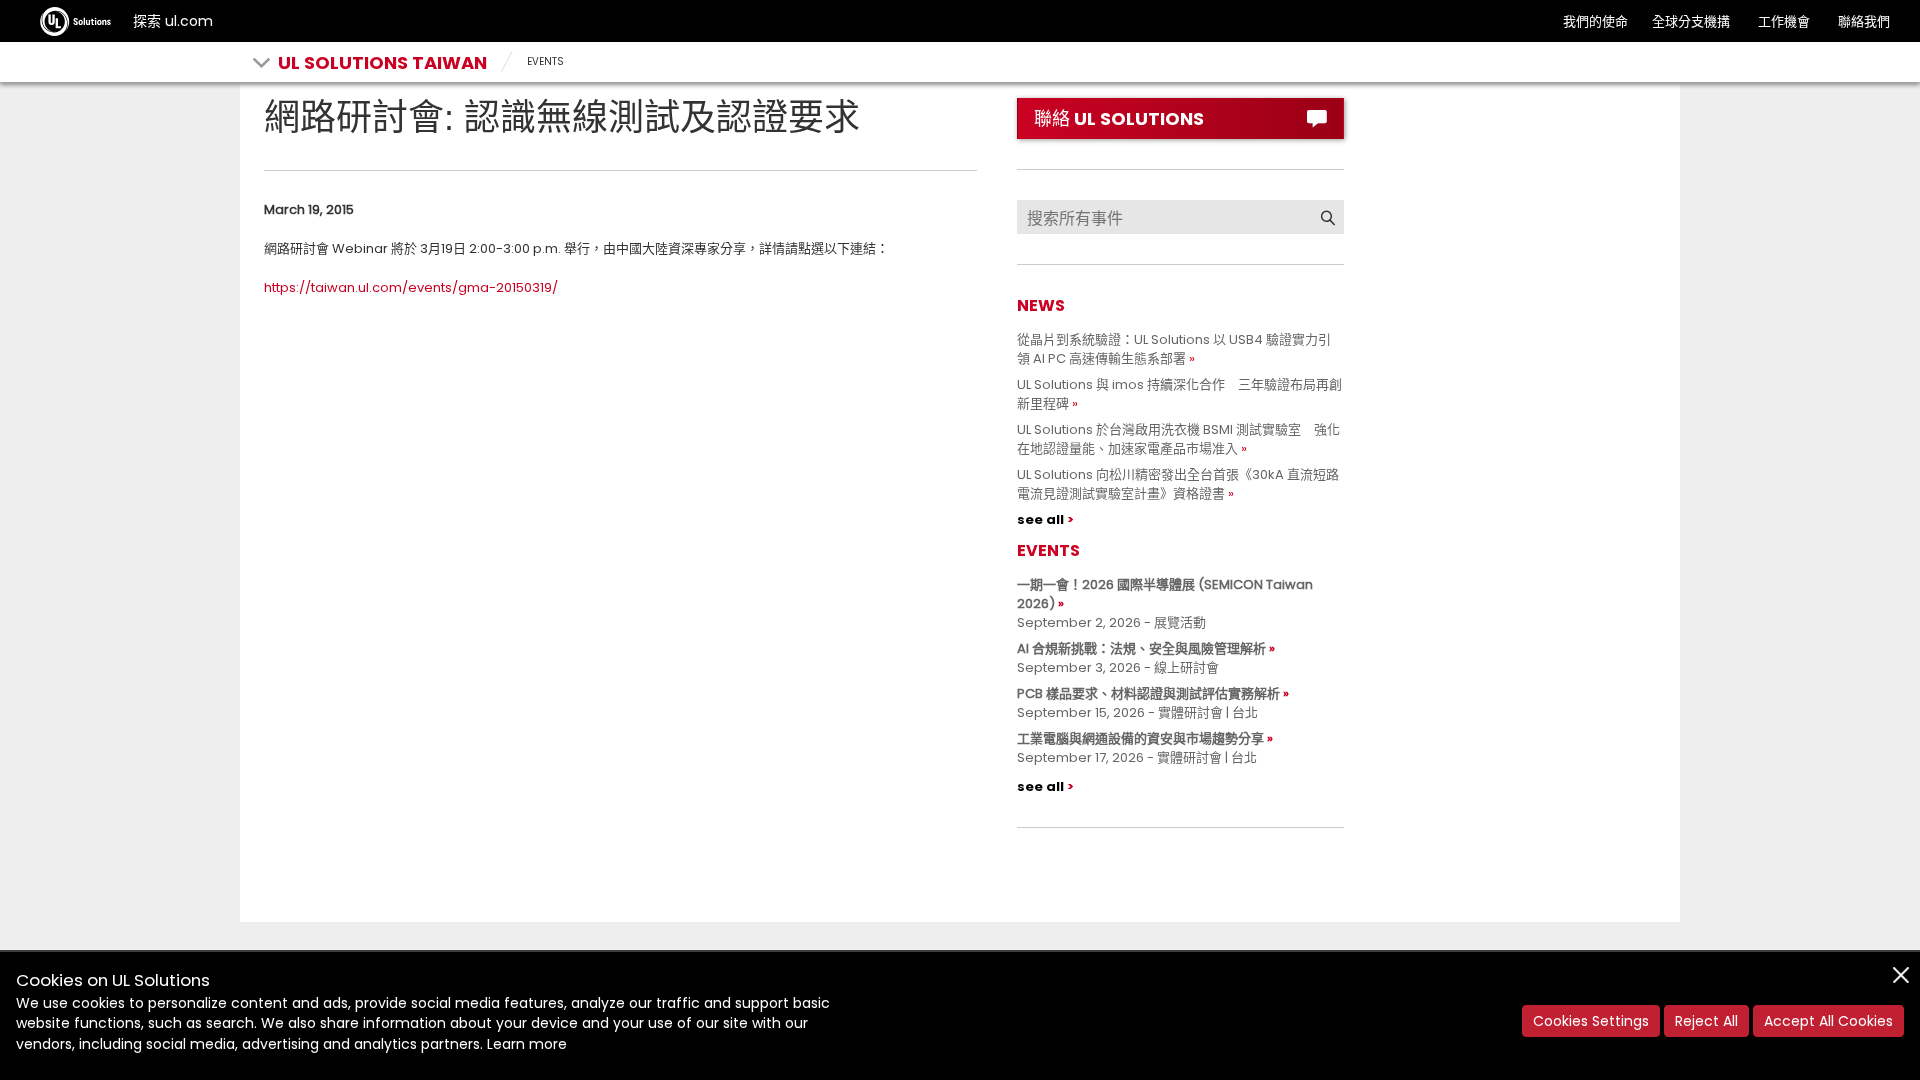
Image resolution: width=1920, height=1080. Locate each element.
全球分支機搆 (1691, 21)
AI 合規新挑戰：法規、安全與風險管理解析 (1141, 648)
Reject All (1706, 1021)
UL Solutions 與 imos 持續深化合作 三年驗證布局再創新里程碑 (1179, 394)
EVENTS (545, 61)
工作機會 (1784, 21)
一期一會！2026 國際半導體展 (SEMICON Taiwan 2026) (1165, 594)
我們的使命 (1595, 21)
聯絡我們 (1864, 21)
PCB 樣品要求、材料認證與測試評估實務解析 (1148, 693)
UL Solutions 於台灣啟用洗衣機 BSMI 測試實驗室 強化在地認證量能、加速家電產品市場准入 (1178, 439)
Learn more (527, 1044)
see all (1040, 519)
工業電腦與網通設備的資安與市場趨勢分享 (1140, 738)
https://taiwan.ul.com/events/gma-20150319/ (411, 287)
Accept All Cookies (1828, 1021)
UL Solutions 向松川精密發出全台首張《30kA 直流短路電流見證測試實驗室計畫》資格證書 (1178, 484)
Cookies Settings (1591, 1021)
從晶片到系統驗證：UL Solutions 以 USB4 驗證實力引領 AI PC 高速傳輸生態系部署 (1174, 349)
